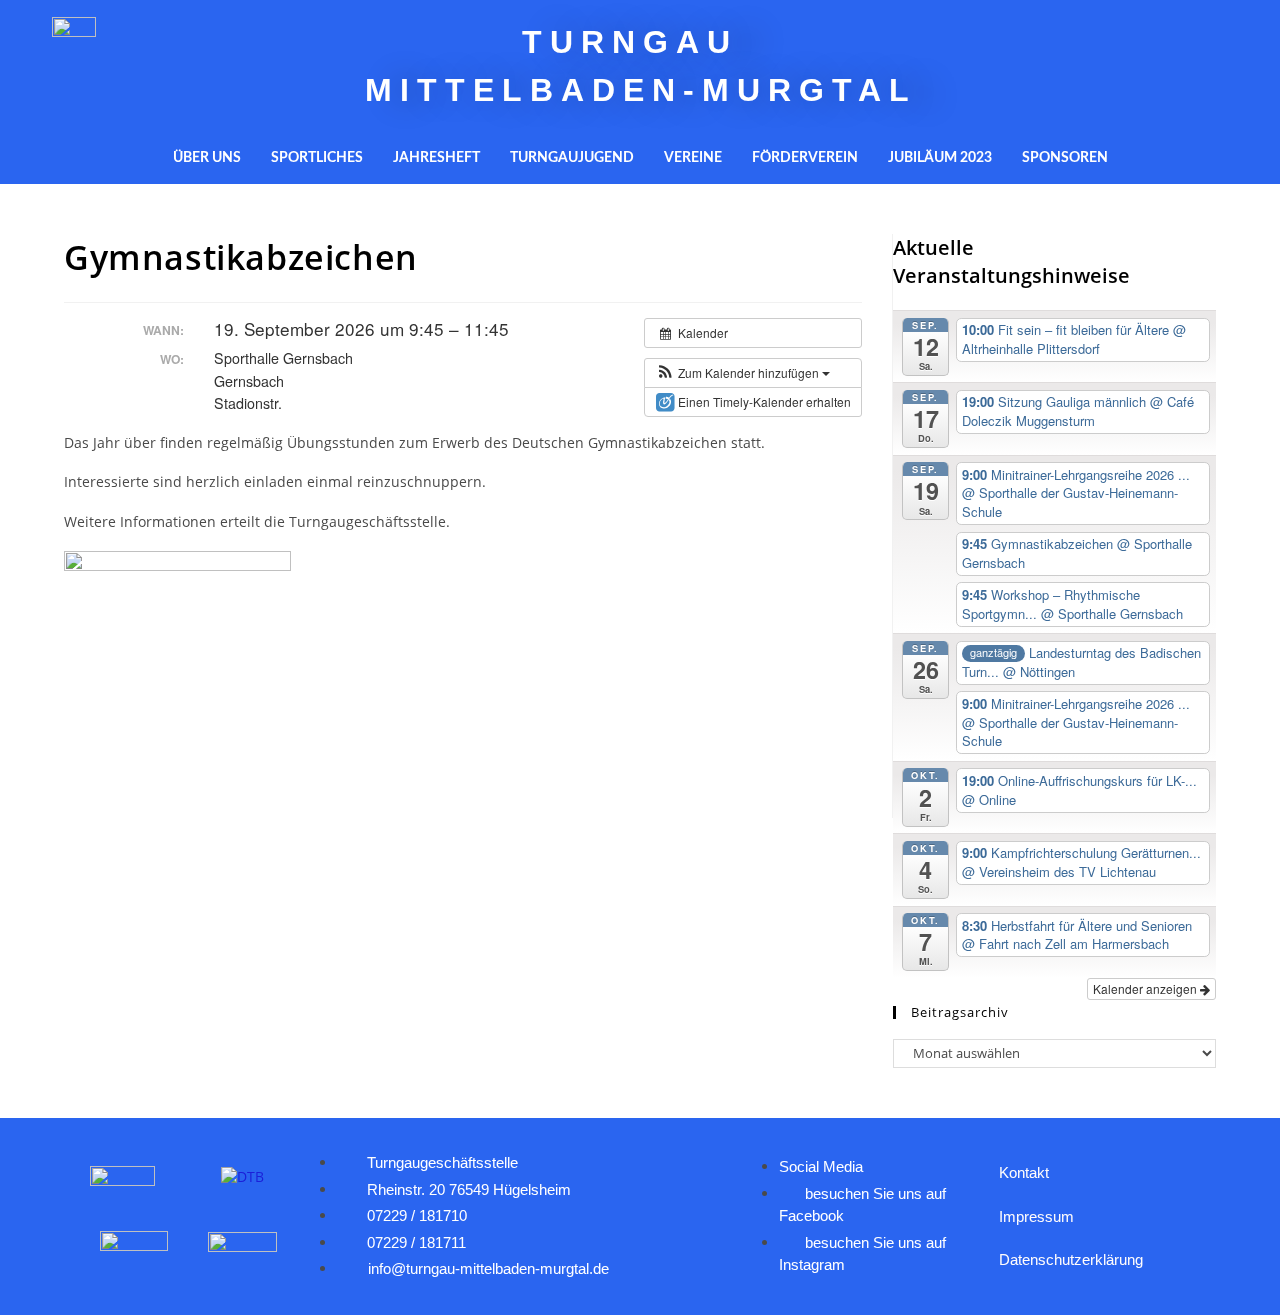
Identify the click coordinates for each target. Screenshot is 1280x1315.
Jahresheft (436, 158)
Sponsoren (1065, 158)
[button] (742, 373)
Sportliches (317, 158)
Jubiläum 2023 (940, 158)
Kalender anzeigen (1146, 988)
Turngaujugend (572, 158)
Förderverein (805, 158)
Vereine (693, 158)
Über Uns (207, 158)
